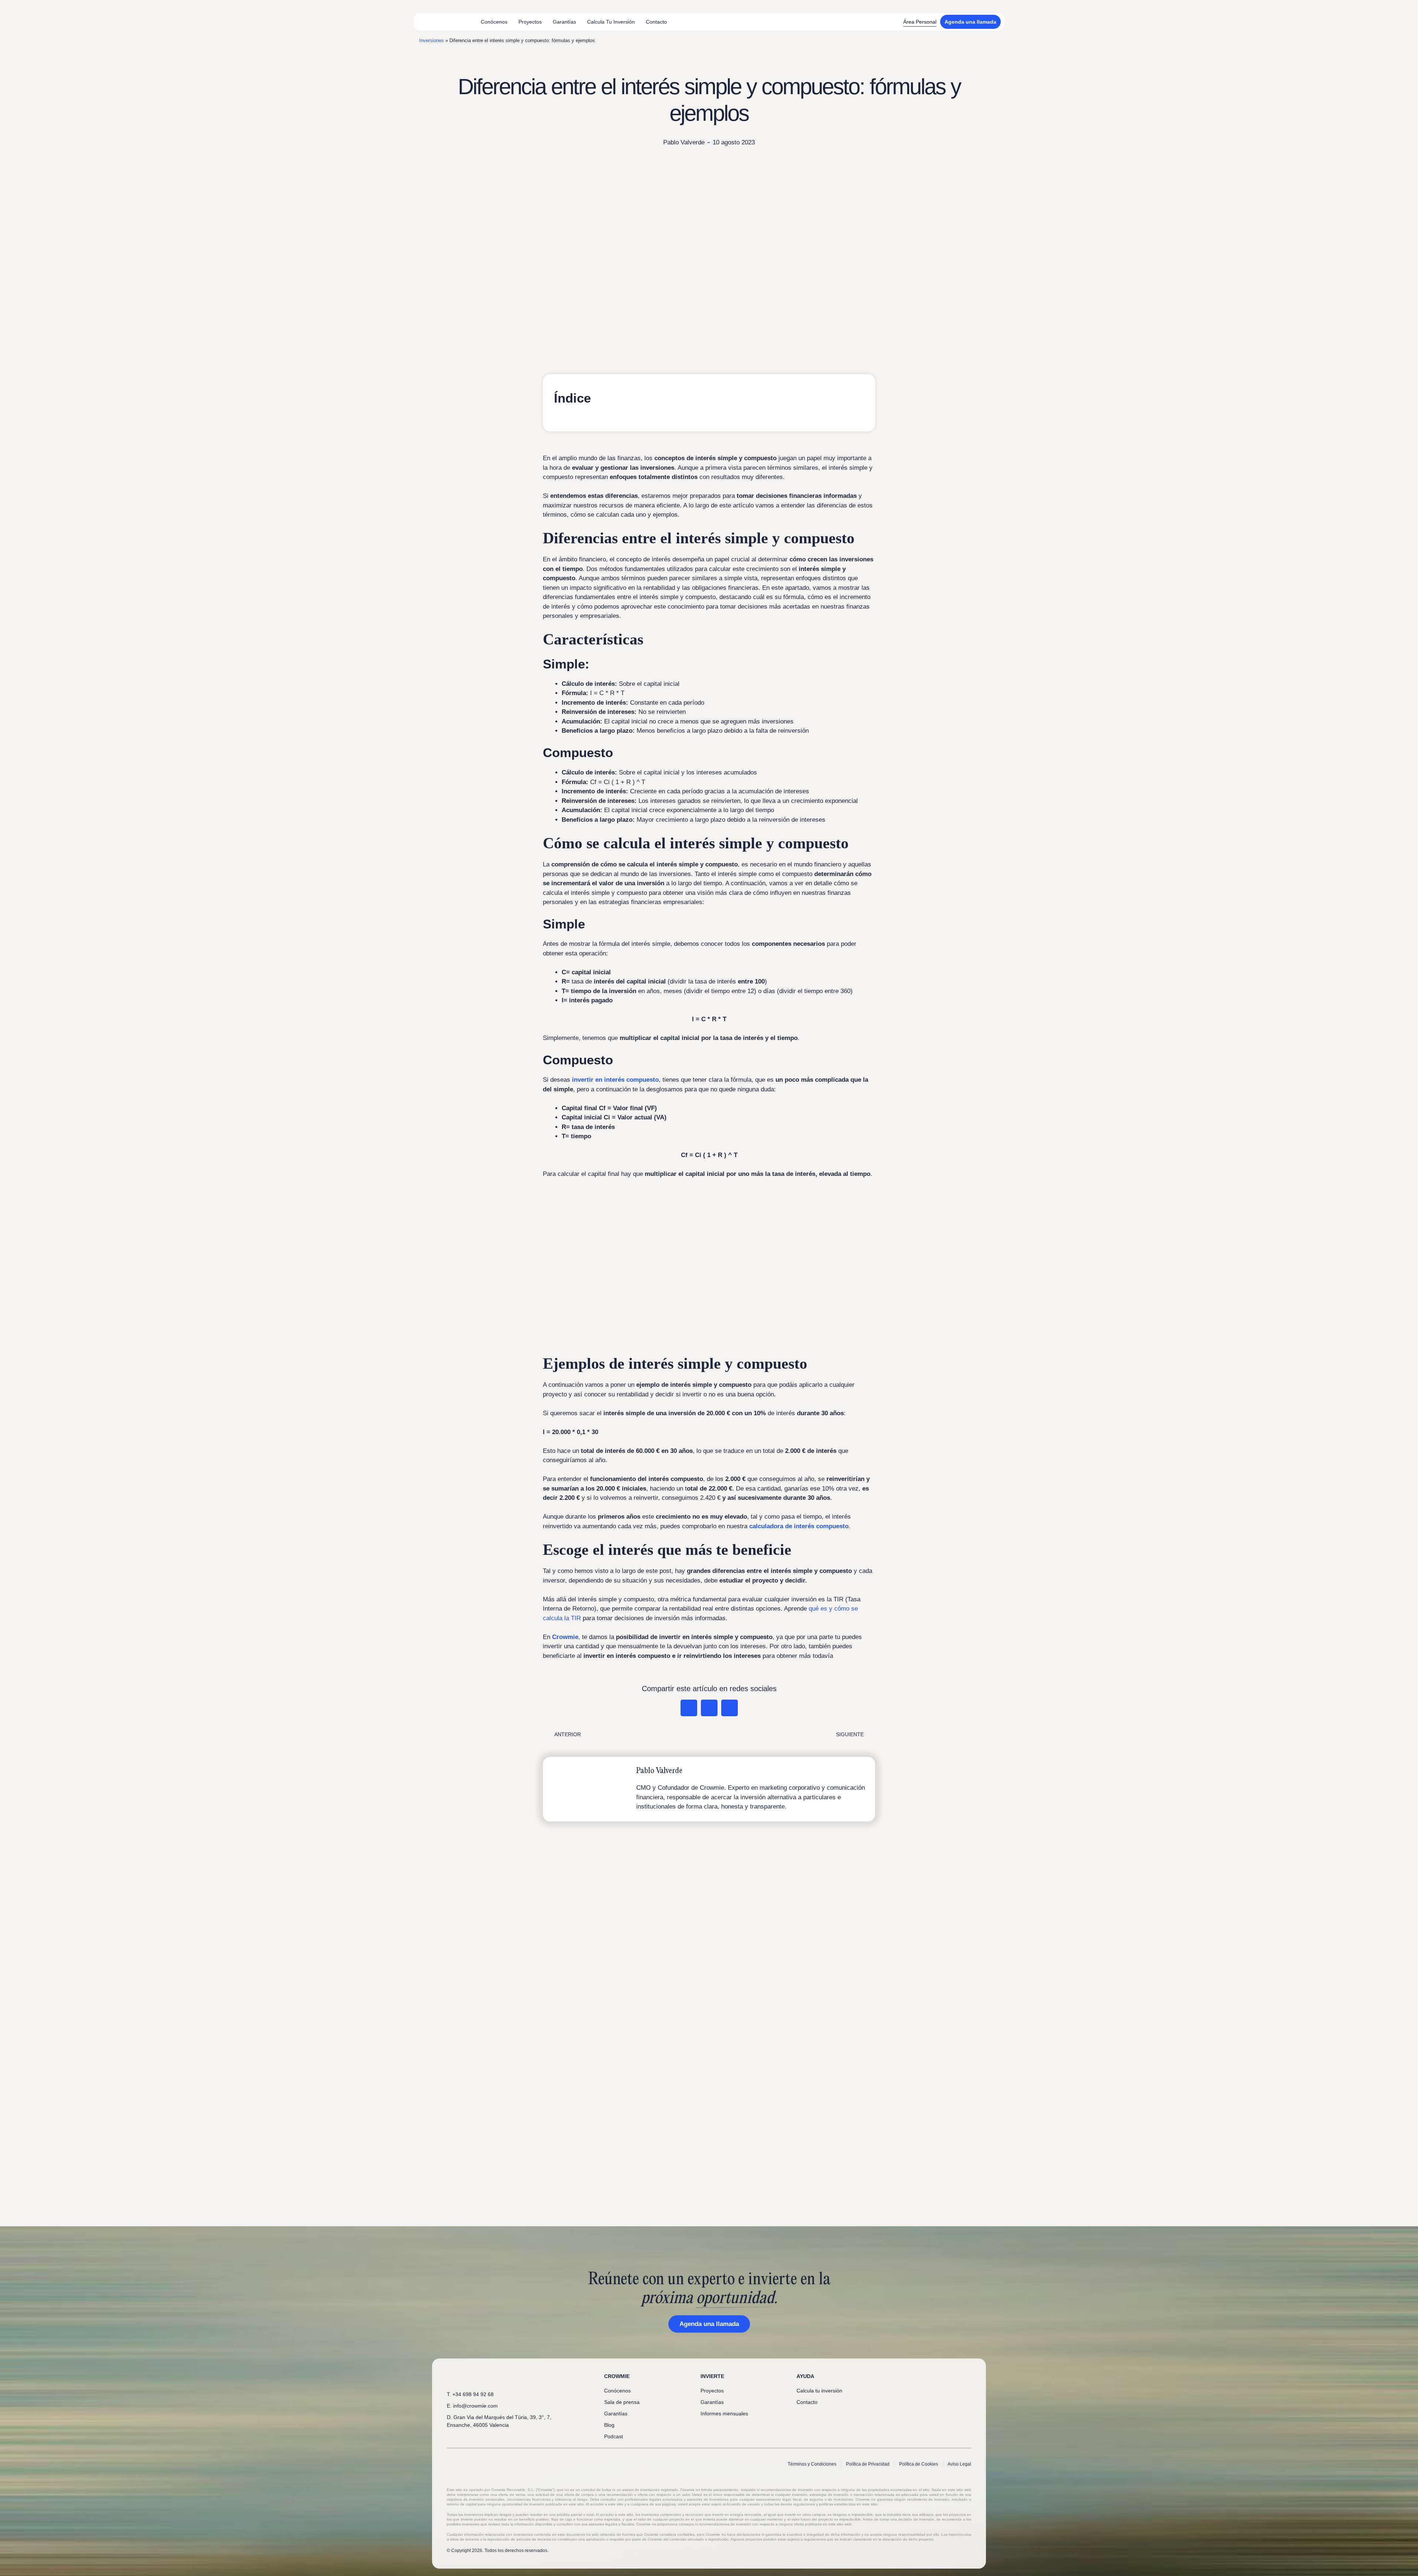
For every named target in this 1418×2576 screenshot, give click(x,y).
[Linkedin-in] (931, 2377)
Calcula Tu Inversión (611, 22)
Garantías (564, 22)
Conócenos (494, 22)
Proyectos (530, 22)
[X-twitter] (943, 2377)
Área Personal (920, 22)
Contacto (656, 22)
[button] (689, 1708)
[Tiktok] (968, 2377)
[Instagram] (956, 2377)
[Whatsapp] (919, 2377)
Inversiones (431, 40)
